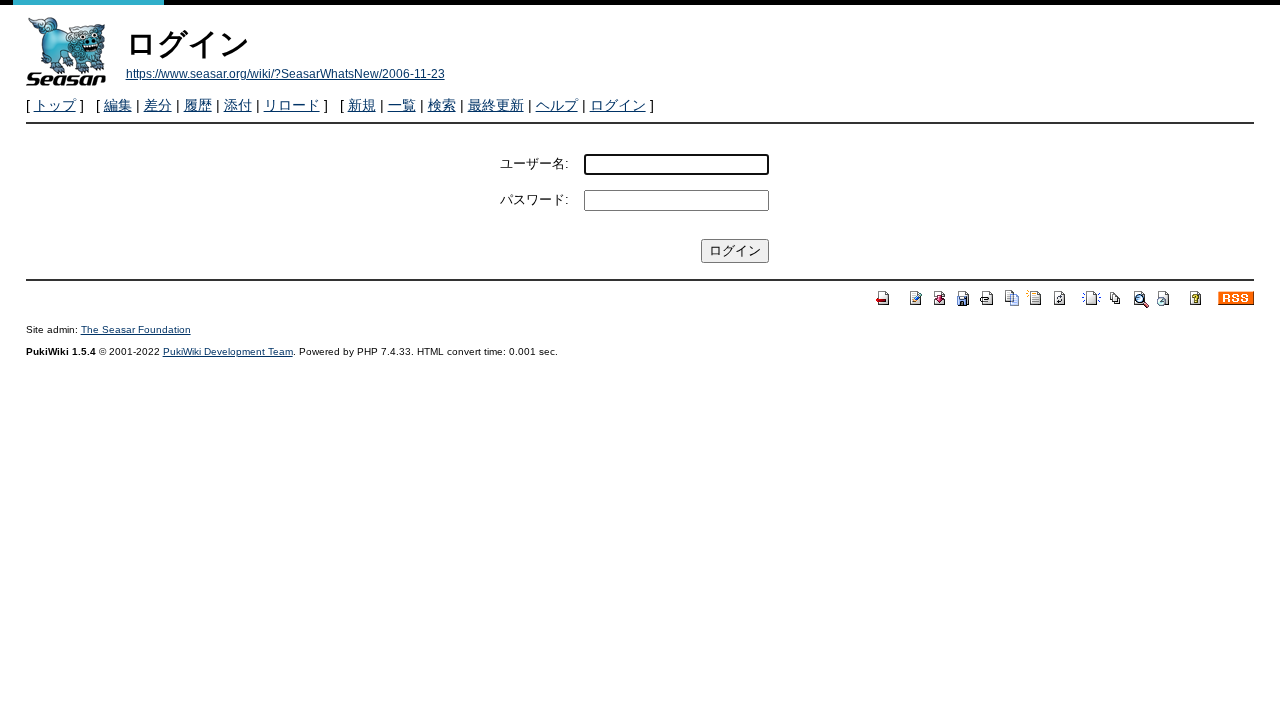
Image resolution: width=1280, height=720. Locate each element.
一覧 (402, 105)
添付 (238, 105)
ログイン (618, 105)
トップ (55, 105)
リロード (292, 105)
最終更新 (496, 105)
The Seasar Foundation (136, 329)
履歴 (198, 105)
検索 (442, 105)
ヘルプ (557, 105)
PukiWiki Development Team (228, 351)
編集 (118, 105)
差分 (158, 105)
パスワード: (534, 199)
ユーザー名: (534, 163)
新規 (362, 105)
